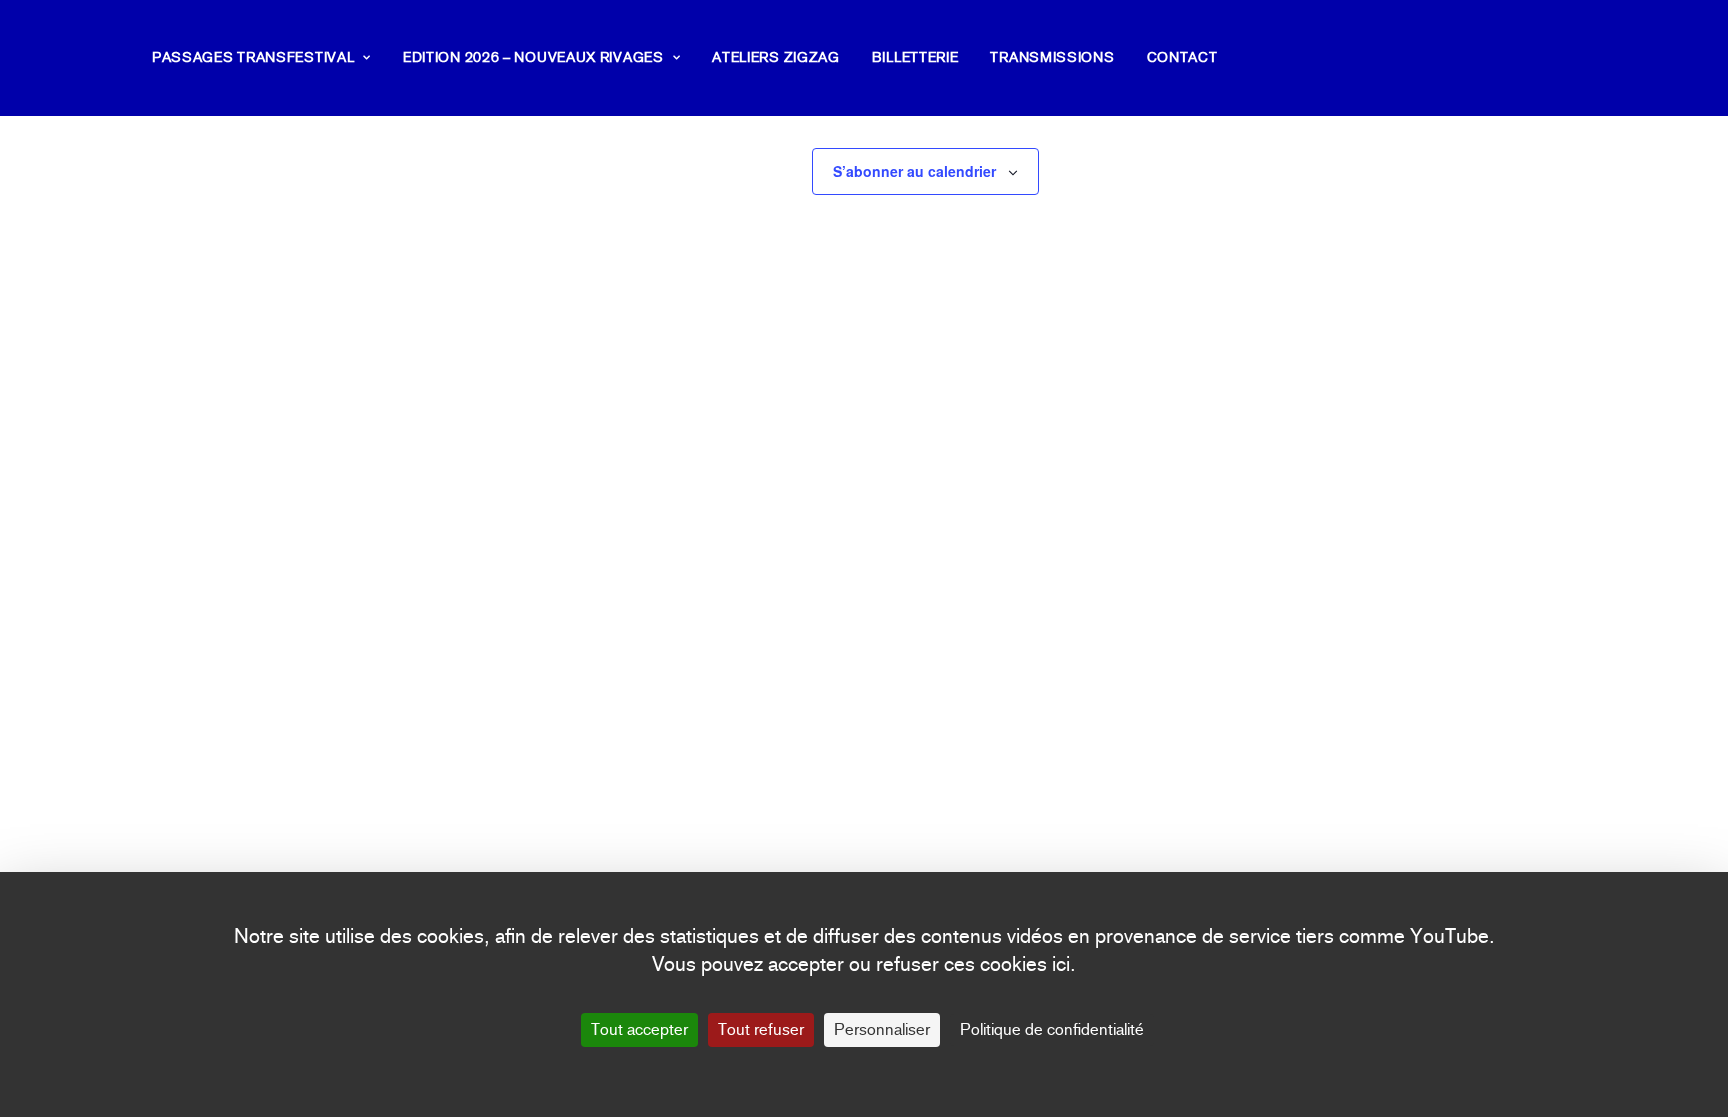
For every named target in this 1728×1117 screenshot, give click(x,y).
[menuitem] (268, 58)
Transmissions (1052, 57)
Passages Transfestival (253, 57)
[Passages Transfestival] (76, 58)
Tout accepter (639, 1029)
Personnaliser (882, 1029)
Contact (1182, 57)
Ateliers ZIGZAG (776, 57)
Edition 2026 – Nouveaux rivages (533, 57)
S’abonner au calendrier (914, 171)
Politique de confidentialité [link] (1052, 1029)
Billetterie (915, 57)
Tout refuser (761, 1029)
